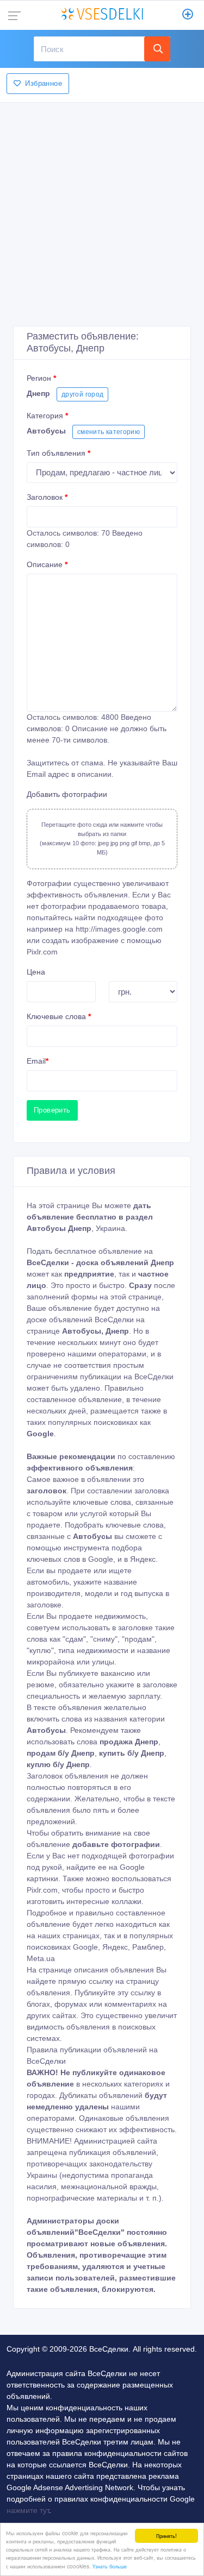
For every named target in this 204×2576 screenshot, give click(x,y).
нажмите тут (28, 2510)
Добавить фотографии (67, 794)
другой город (82, 394)
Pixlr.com (42, 952)
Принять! (166, 2536)
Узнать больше (110, 2566)
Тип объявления (58, 453)
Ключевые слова (59, 1016)
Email (38, 1061)
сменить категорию (109, 432)
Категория (47, 416)
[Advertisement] (102, 211)
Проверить (52, 1110)
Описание (47, 564)
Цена (36, 972)
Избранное (44, 83)
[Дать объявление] (188, 15)
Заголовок (47, 497)
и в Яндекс (137, 1559)
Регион (41, 378)
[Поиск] (157, 49)
